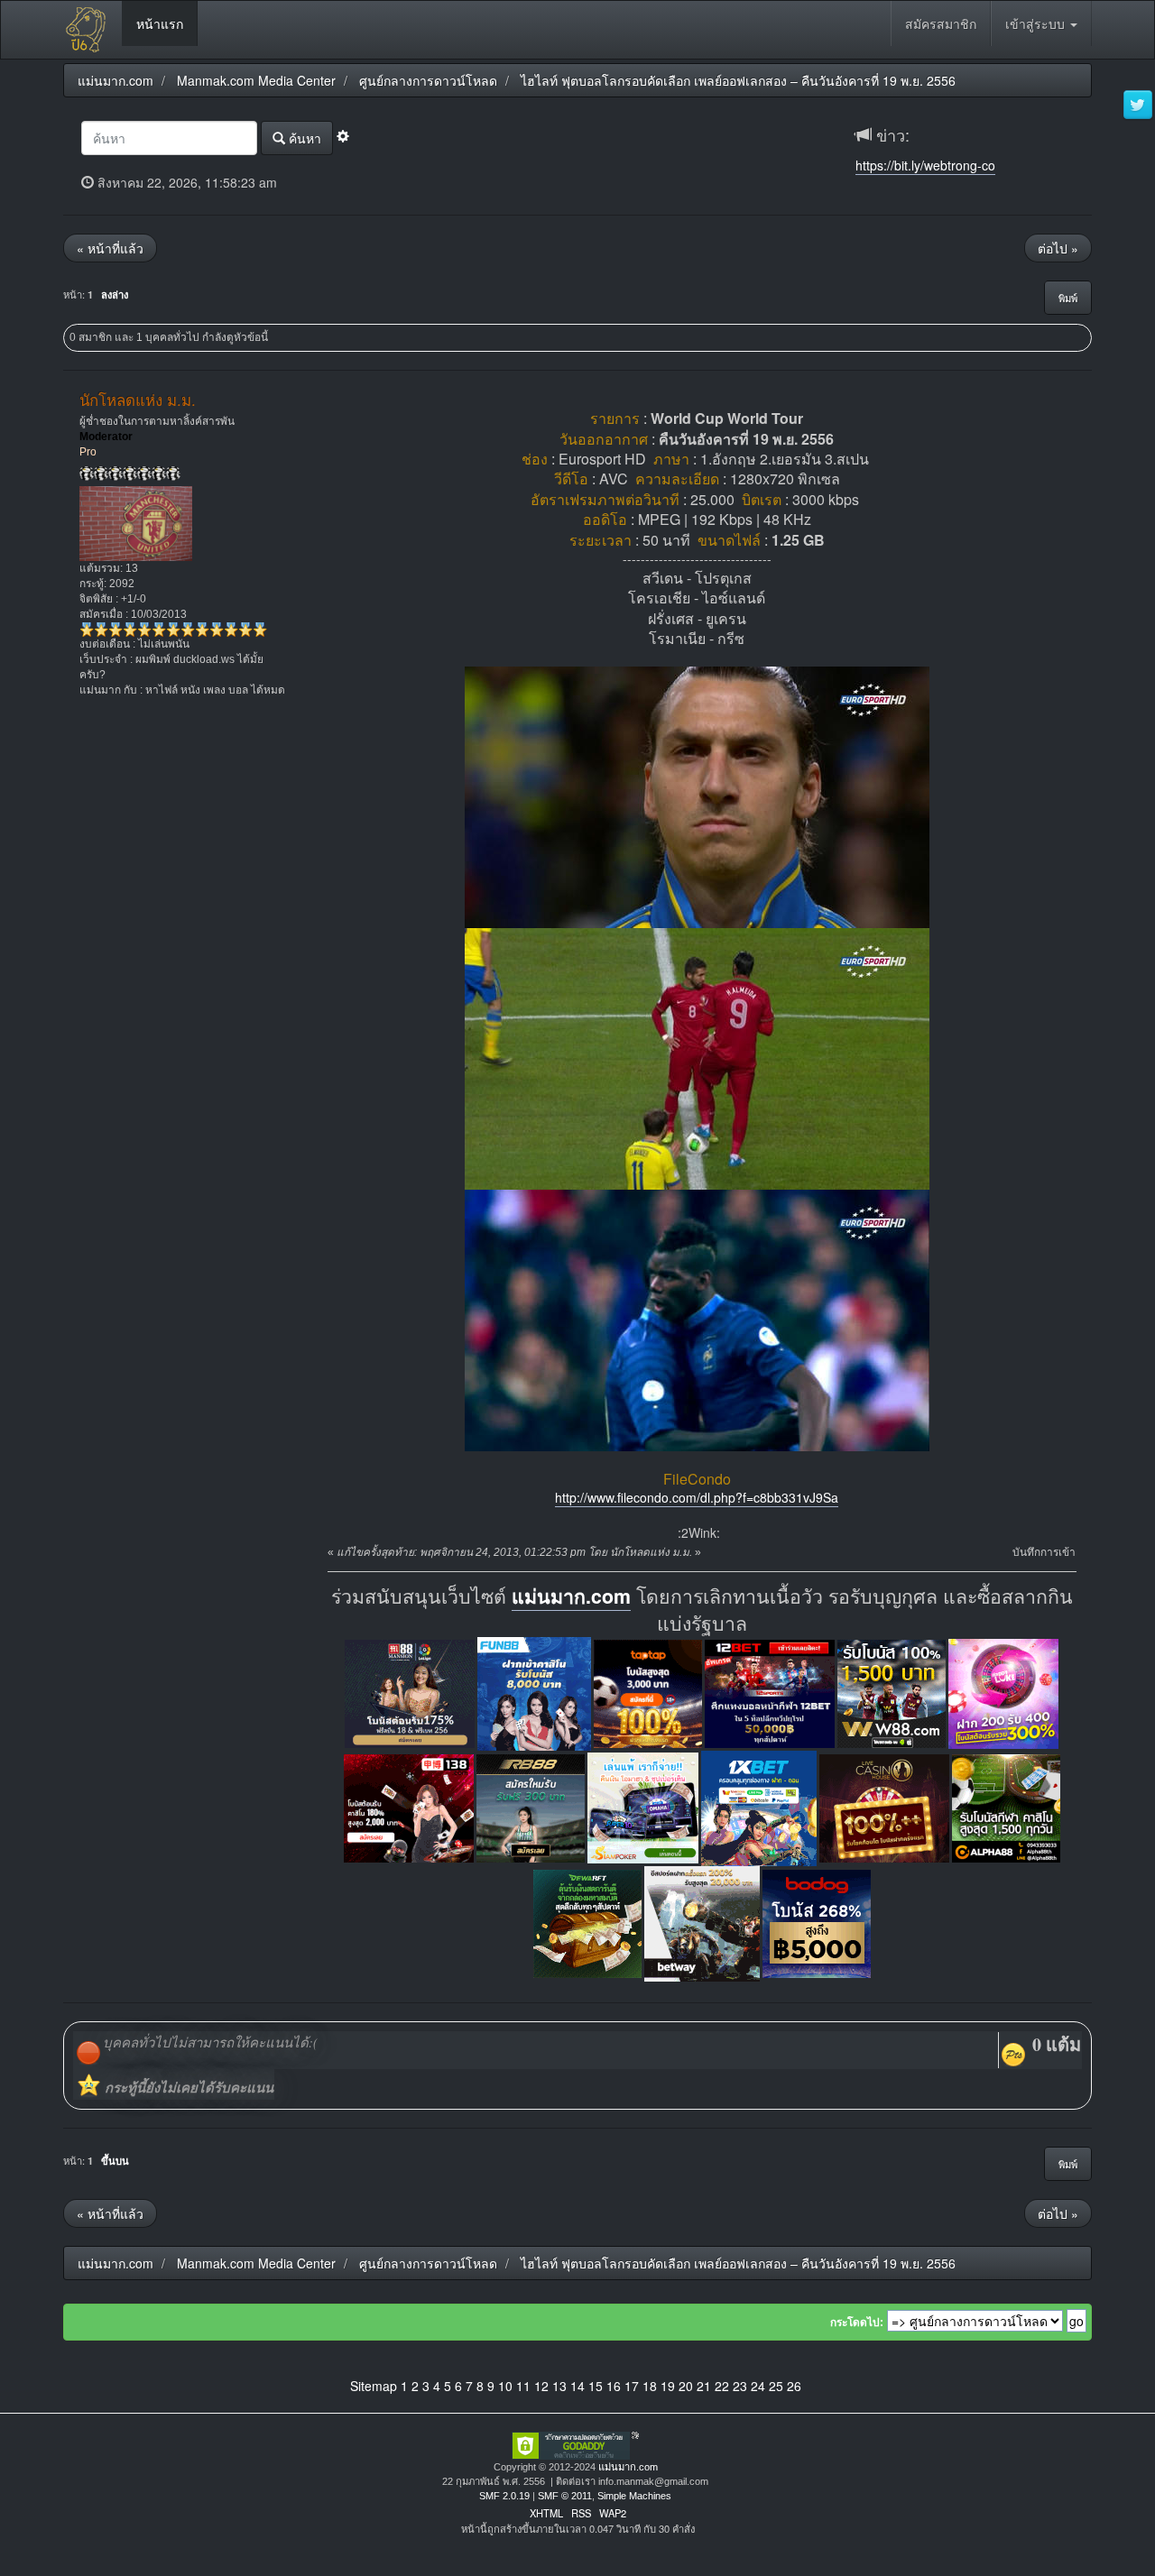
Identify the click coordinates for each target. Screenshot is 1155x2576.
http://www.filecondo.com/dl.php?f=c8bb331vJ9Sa (697, 1497)
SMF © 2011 (565, 2496)
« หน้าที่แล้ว (110, 248)
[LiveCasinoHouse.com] (884, 1806)
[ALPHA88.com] (1006, 1806)
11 (523, 2386)
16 (614, 2386)
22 (722, 2386)
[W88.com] (892, 1692)
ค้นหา (303, 138)
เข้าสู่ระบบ (1037, 23)
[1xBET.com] (759, 1806)
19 (668, 2386)
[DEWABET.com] (587, 1922)
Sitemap (374, 2386)
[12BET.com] (770, 1692)
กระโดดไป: (857, 2323)
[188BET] (648, 1692)
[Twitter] (1138, 106)
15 (596, 2386)
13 (559, 2386)
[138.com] (409, 1806)
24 (758, 2386)
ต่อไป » (1058, 248)
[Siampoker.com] (643, 1806)
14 (577, 2386)
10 (505, 2386)
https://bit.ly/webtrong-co (925, 165)
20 (686, 2386)
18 (650, 2386)
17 (632, 2386)
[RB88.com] (531, 1806)
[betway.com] (702, 1922)
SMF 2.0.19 (504, 2496)
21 (704, 2386)
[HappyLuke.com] (1003, 1692)
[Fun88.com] (534, 1692)
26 (794, 2386)
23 (740, 2386)
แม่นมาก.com (571, 1596)
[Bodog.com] (817, 1922)
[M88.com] (410, 1692)
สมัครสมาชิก (941, 23)
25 (776, 2386)
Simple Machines (634, 2496)
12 (541, 2386)
